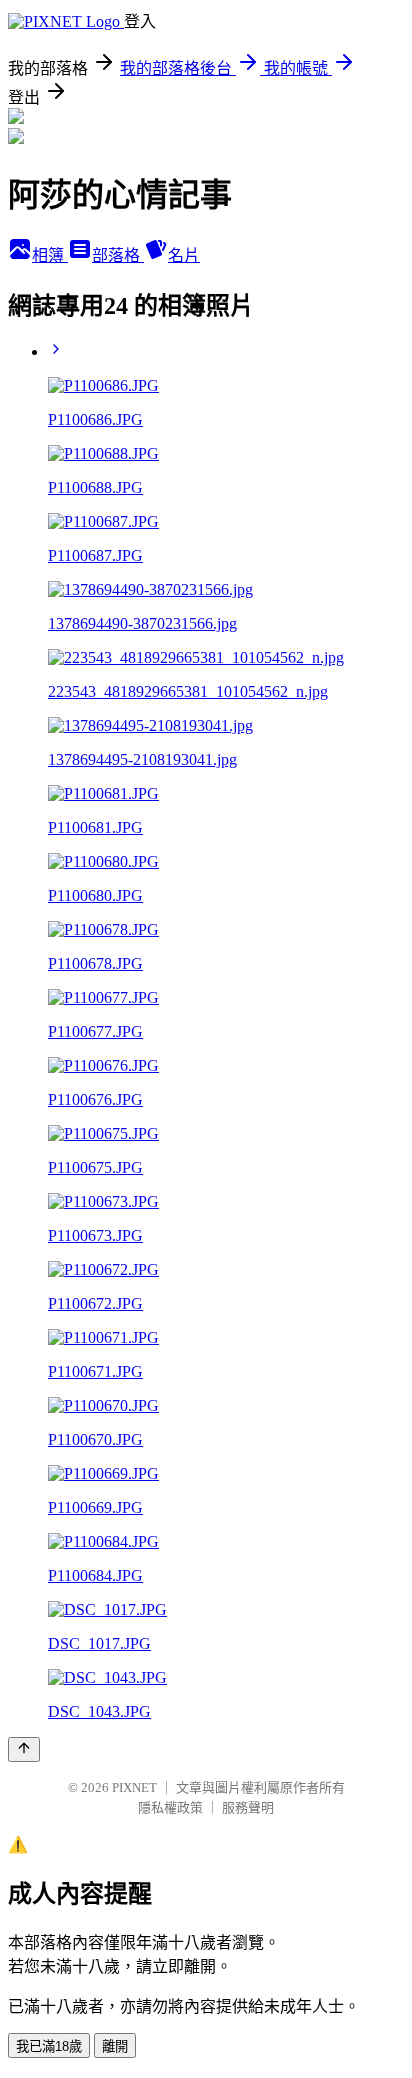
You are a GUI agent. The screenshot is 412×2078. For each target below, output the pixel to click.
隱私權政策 (170, 1807)
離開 (115, 2046)
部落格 (118, 255)
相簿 (50, 255)
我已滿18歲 (49, 2046)
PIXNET (134, 1787)
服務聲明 (248, 1807)
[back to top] (24, 1749)
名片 (184, 255)
